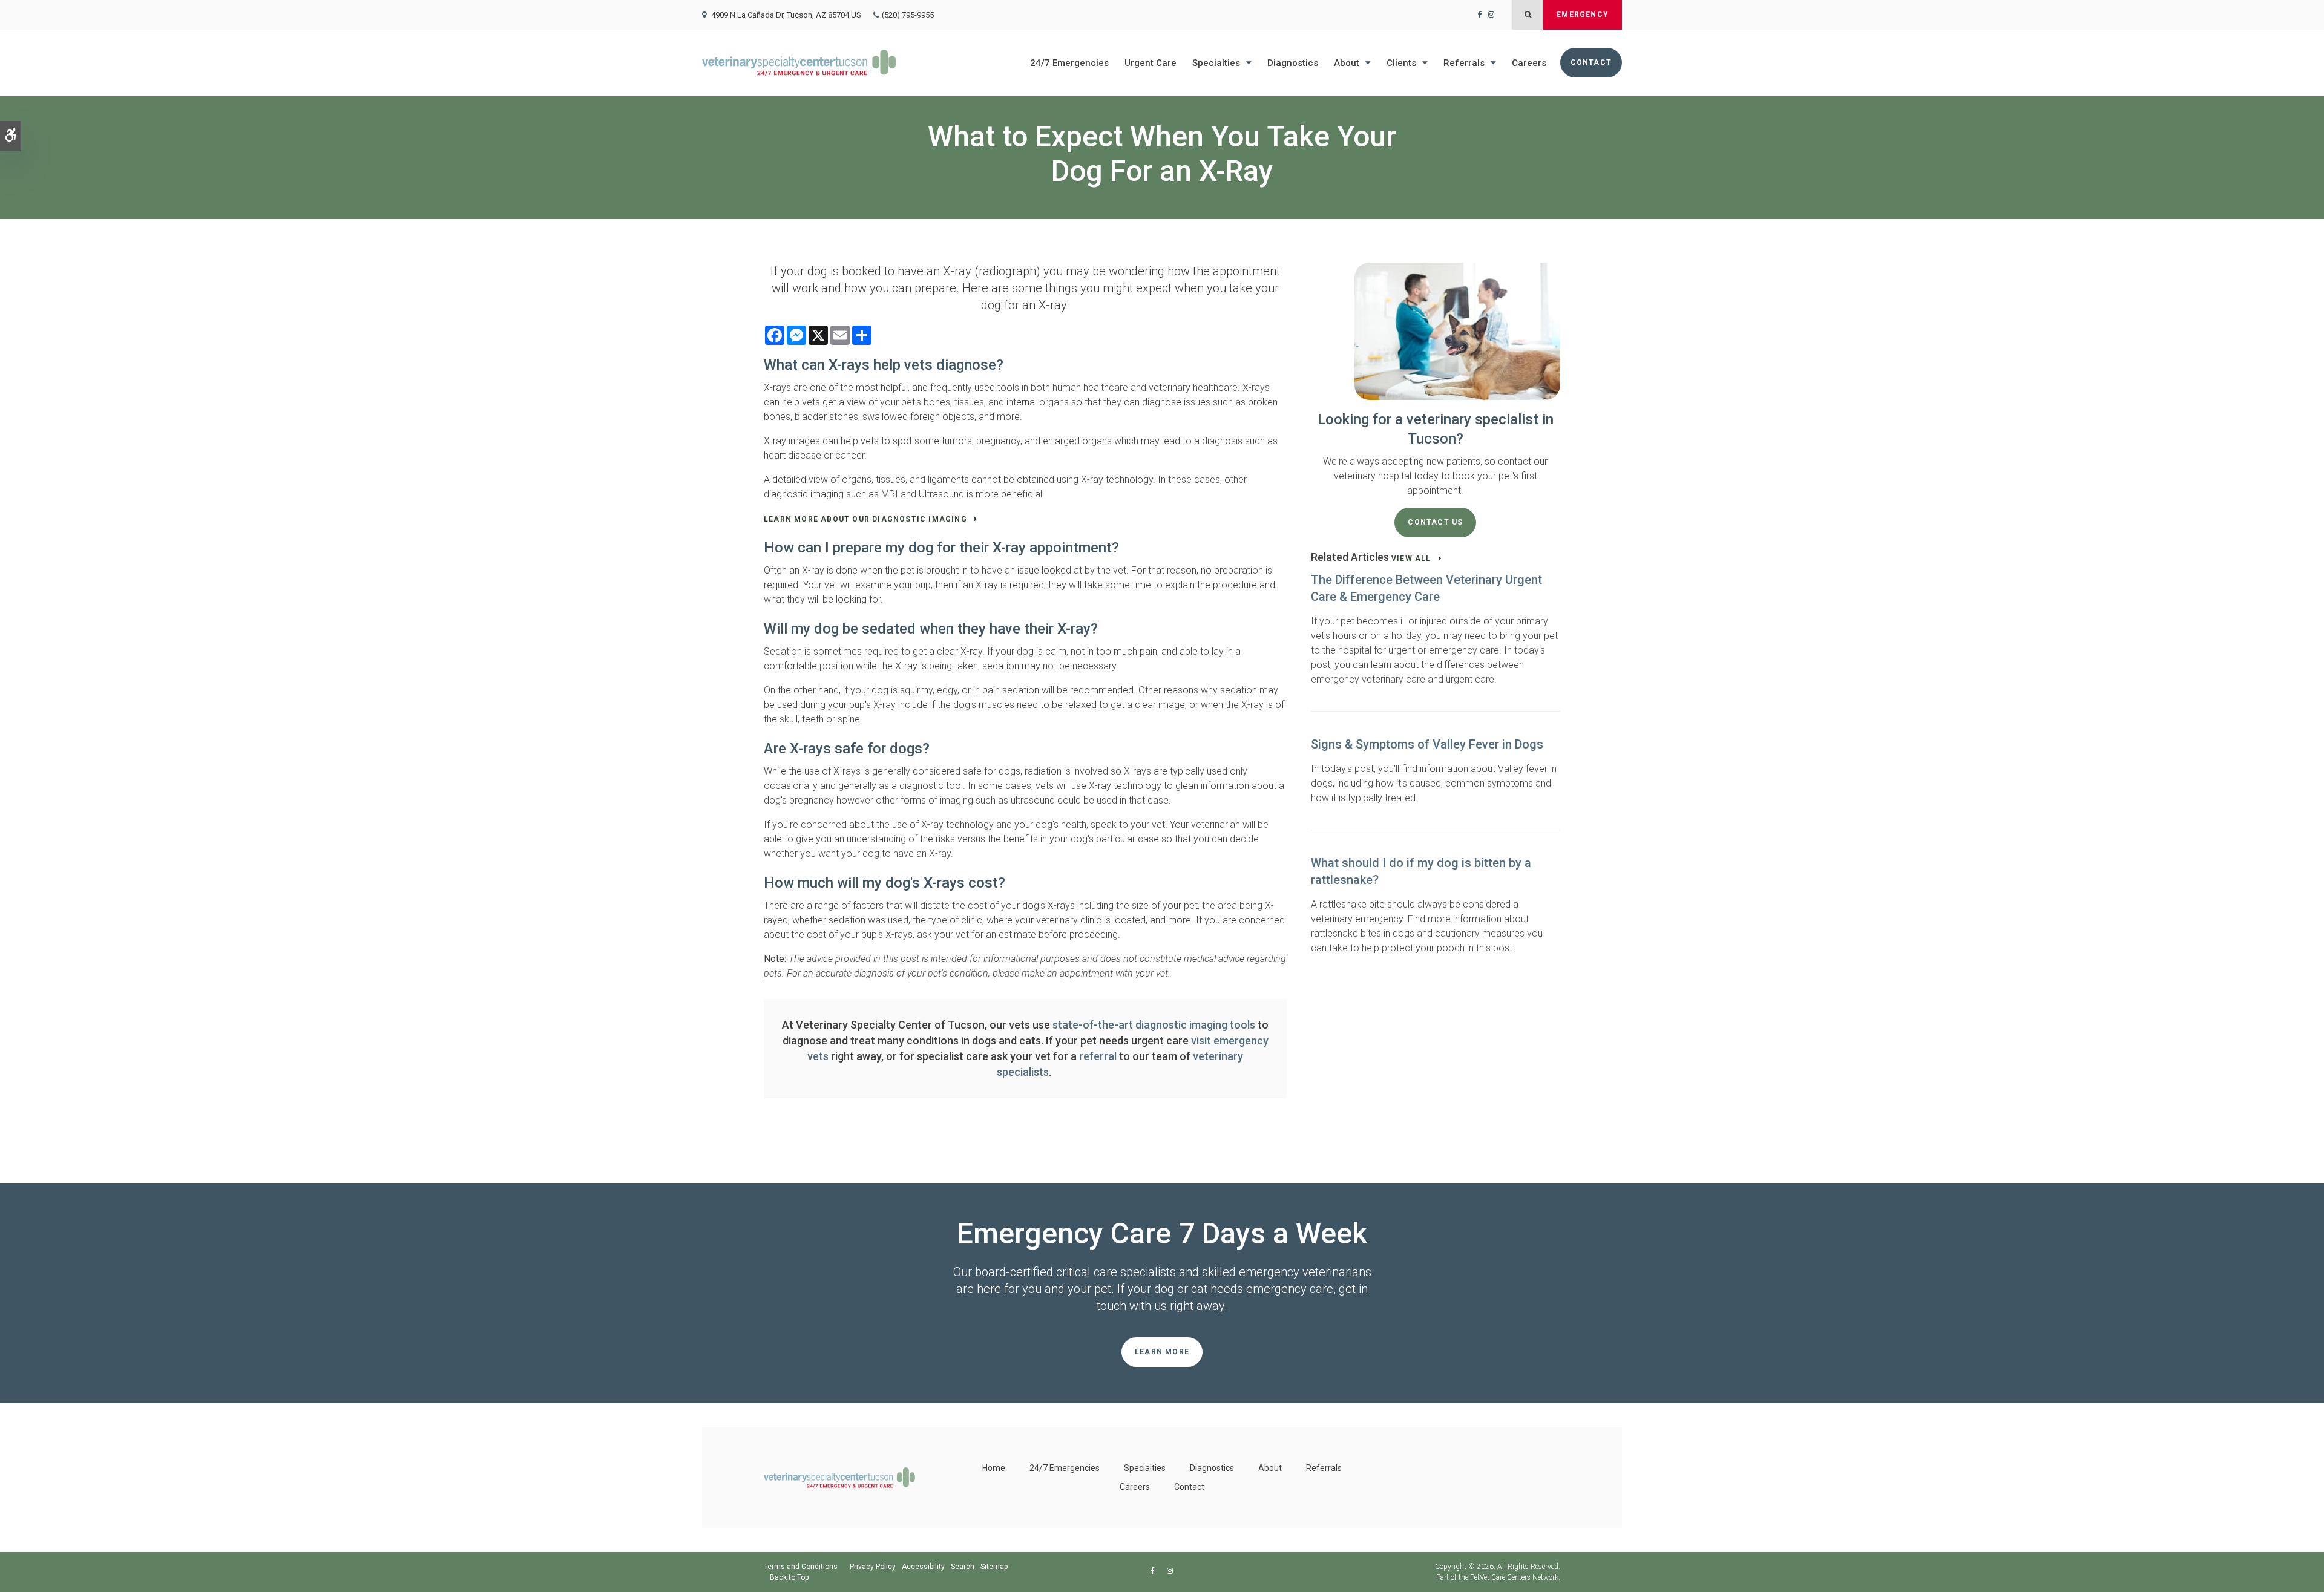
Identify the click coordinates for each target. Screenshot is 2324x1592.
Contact (1591, 62)
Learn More (1162, 1352)
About (1347, 63)
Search (963, 1567)
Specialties (1216, 63)
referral (1098, 1056)
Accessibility (923, 1567)
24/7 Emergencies (1069, 63)
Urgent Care (1151, 63)
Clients (1401, 63)
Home (994, 1468)
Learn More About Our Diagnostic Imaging (865, 519)
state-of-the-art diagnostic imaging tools (1154, 1025)
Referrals (1464, 63)
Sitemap (994, 1567)
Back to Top (789, 1577)
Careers (1529, 63)
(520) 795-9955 (908, 15)
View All (1411, 559)
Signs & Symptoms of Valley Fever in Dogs (1427, 744)
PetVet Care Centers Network (1514, 1577)
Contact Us (1435, 522)
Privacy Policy (873, 1567)
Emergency (1583, 15)
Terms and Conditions (801, 1567)
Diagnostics (1293, 63)
